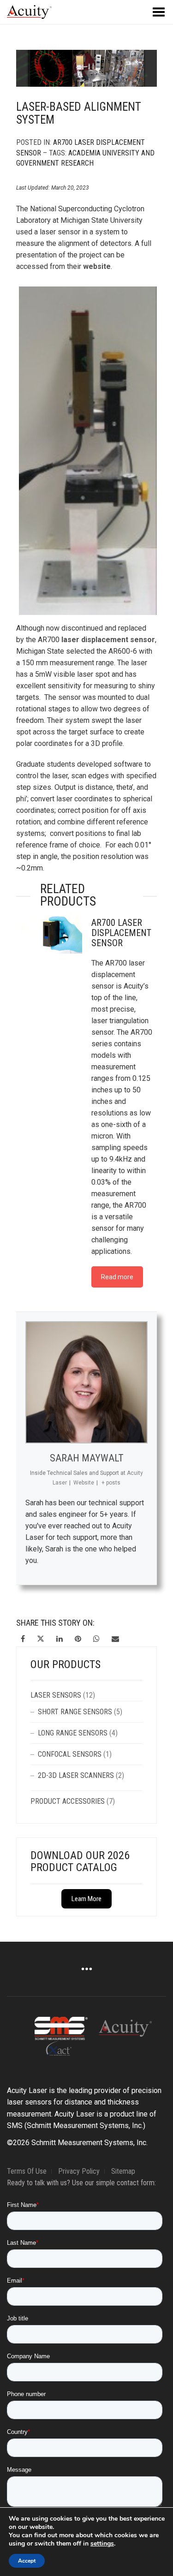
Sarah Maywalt (87, 1458)
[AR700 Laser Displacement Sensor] (51, 931)
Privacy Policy (79, 2171)
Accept (27, 2561)
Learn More (86, 1899)
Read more (117, 1277)
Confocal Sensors (70, 1754)
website (97, 266)
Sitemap (123, 2171)
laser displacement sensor (108, 640)
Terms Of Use (27, 2171)
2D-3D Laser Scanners (76, 1775)
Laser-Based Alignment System (79, 113)
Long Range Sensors (73, 1733)
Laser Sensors (56, 1695)
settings (102, 2544)
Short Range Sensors (75, 1712)
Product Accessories (68, 1801)
